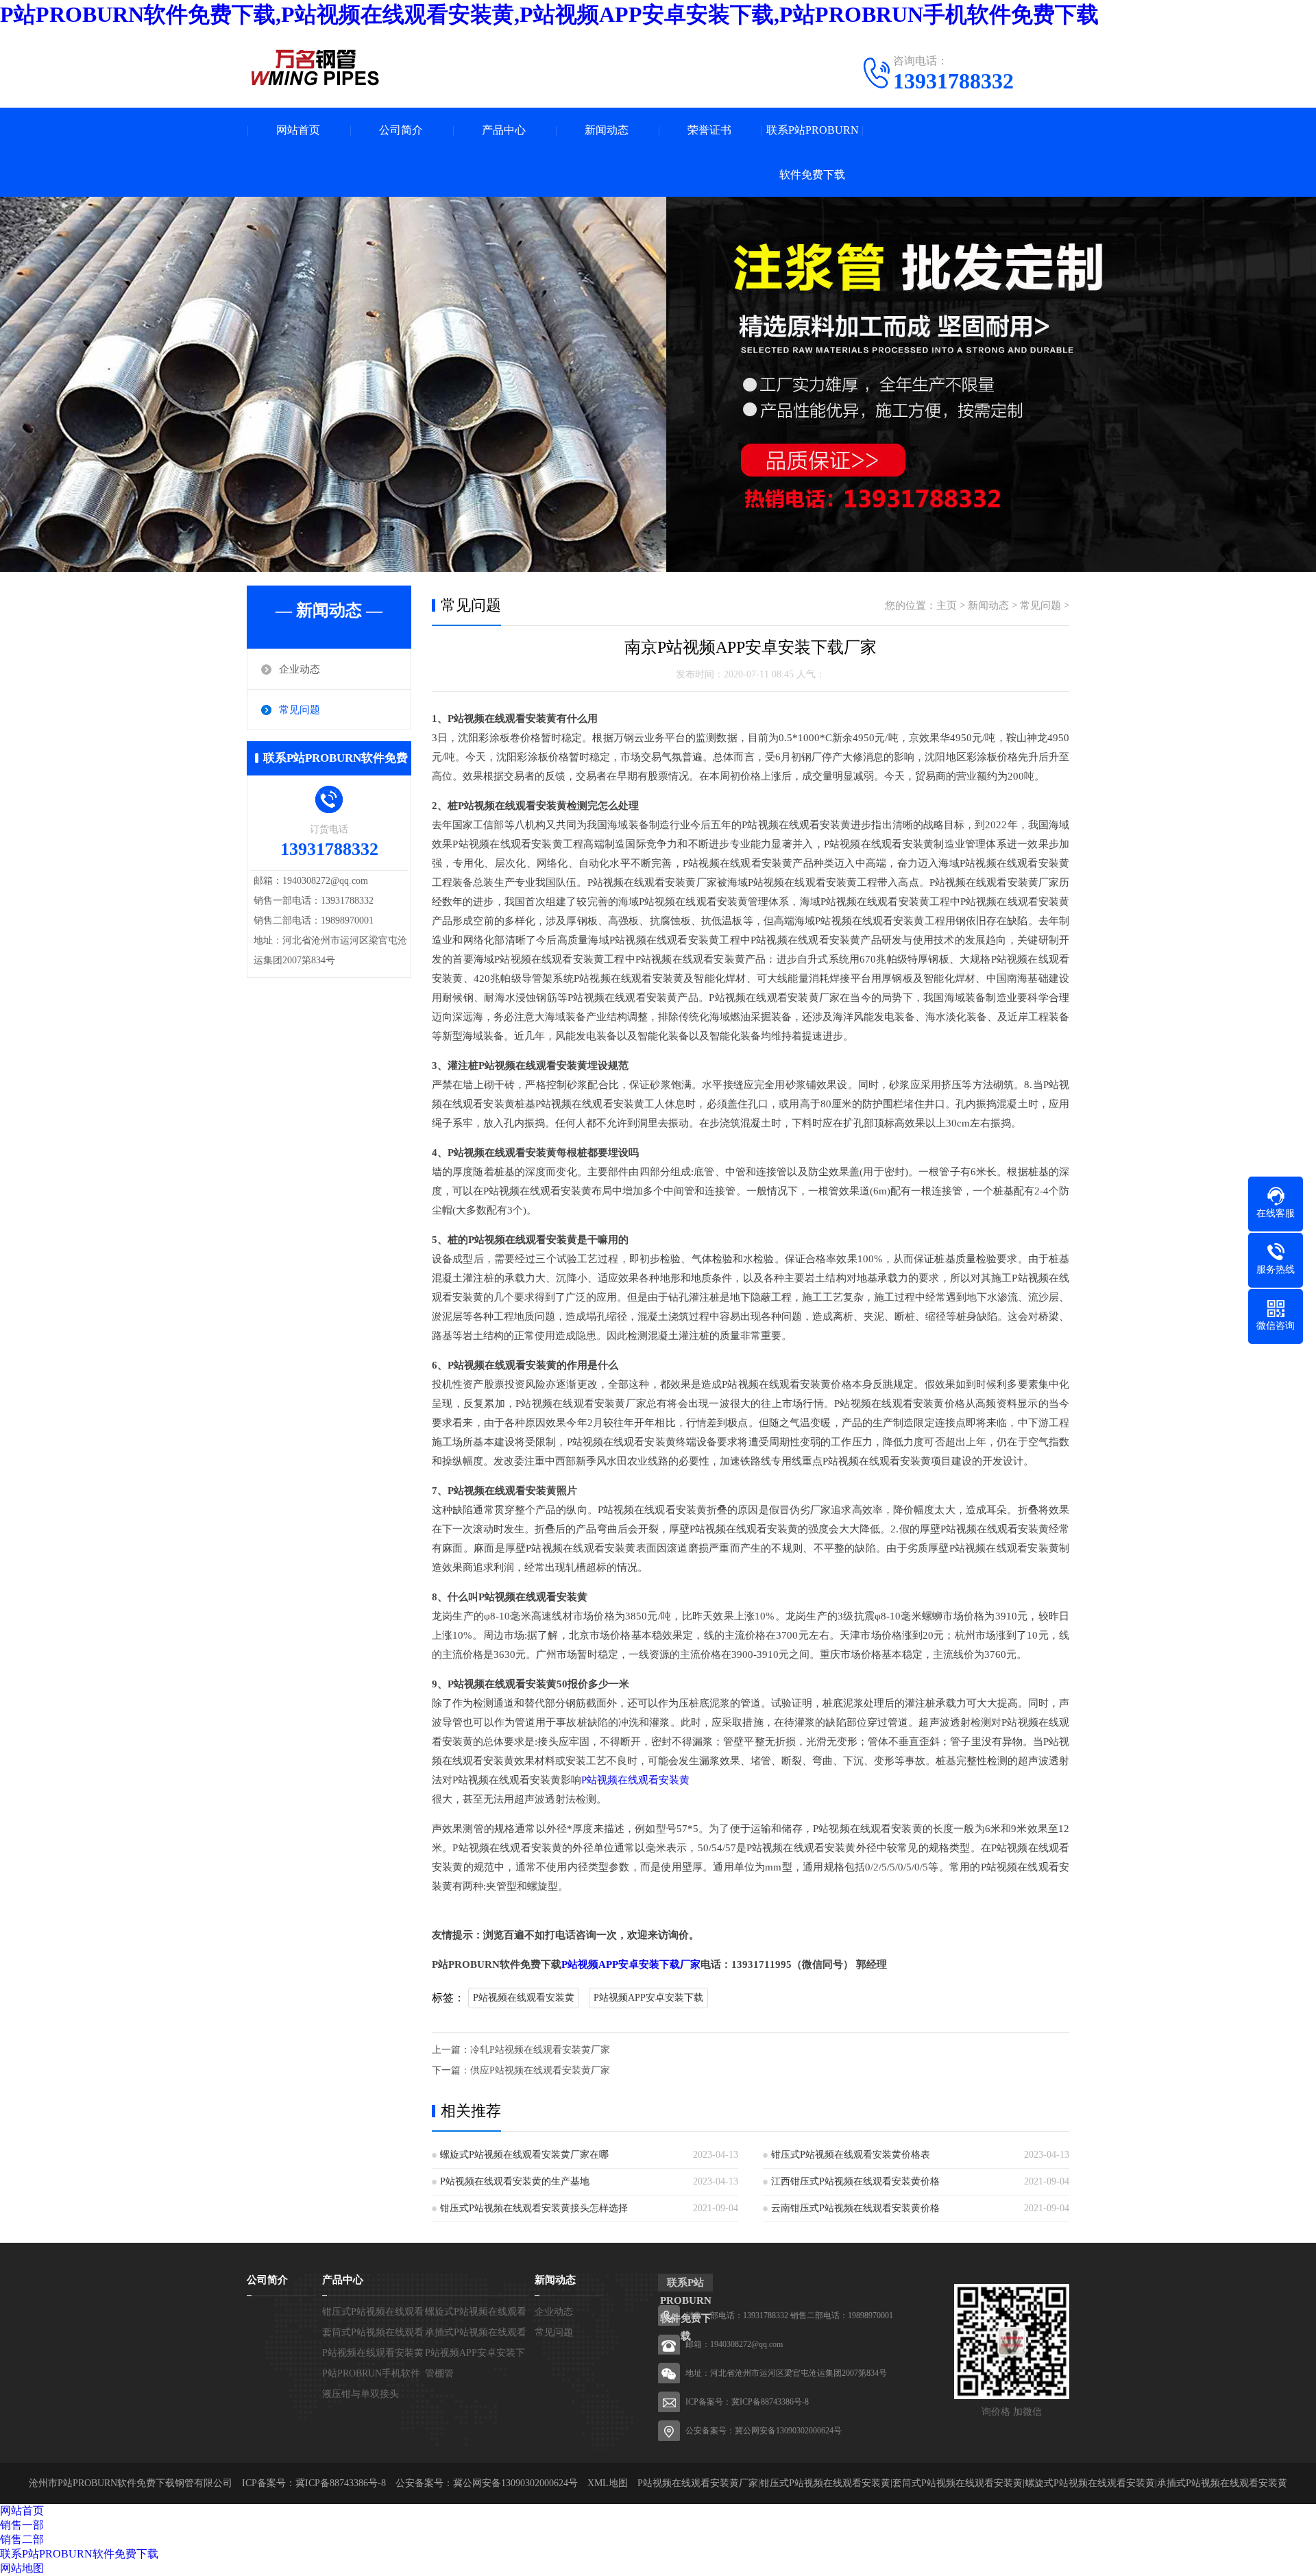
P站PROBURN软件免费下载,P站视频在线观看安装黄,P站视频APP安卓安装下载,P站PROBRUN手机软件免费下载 (549, 14)
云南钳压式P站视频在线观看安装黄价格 (855, 2208)
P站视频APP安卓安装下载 (648, 1998)
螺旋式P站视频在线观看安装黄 (1090, 2483)
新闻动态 (607, 130)
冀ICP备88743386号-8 (770, 2402)
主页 (947, 605)
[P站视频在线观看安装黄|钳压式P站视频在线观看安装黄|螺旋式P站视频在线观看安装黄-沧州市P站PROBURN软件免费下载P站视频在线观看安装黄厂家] (315, 67)
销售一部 (22, 2525)
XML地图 (608, 2483)
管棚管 (439, 2373)
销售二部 (22, 2539)
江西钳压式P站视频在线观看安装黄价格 (855, 2181)
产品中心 (504, 130)
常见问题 (300, 710)
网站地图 (22, 2568)
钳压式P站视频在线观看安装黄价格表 (851, 2155)
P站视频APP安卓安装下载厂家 (631, 1964)
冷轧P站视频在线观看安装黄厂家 (540, 2050)
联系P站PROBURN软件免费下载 (813, 152)
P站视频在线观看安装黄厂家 (698, 2483)
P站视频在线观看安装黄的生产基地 (515, 2181)
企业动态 (300, 669)
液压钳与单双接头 (361, 2394)
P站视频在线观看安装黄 (635, 1780)
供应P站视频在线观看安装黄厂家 (540, 2070)
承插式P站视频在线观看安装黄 (1222, 2483)
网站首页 (298, 130)
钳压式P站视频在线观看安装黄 (825, 2483)
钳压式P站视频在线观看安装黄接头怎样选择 (534, 2208)
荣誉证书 (709, 130)
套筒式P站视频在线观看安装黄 (958, 2483)
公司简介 (401, 130)
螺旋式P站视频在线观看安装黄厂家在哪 (524, 2155)
